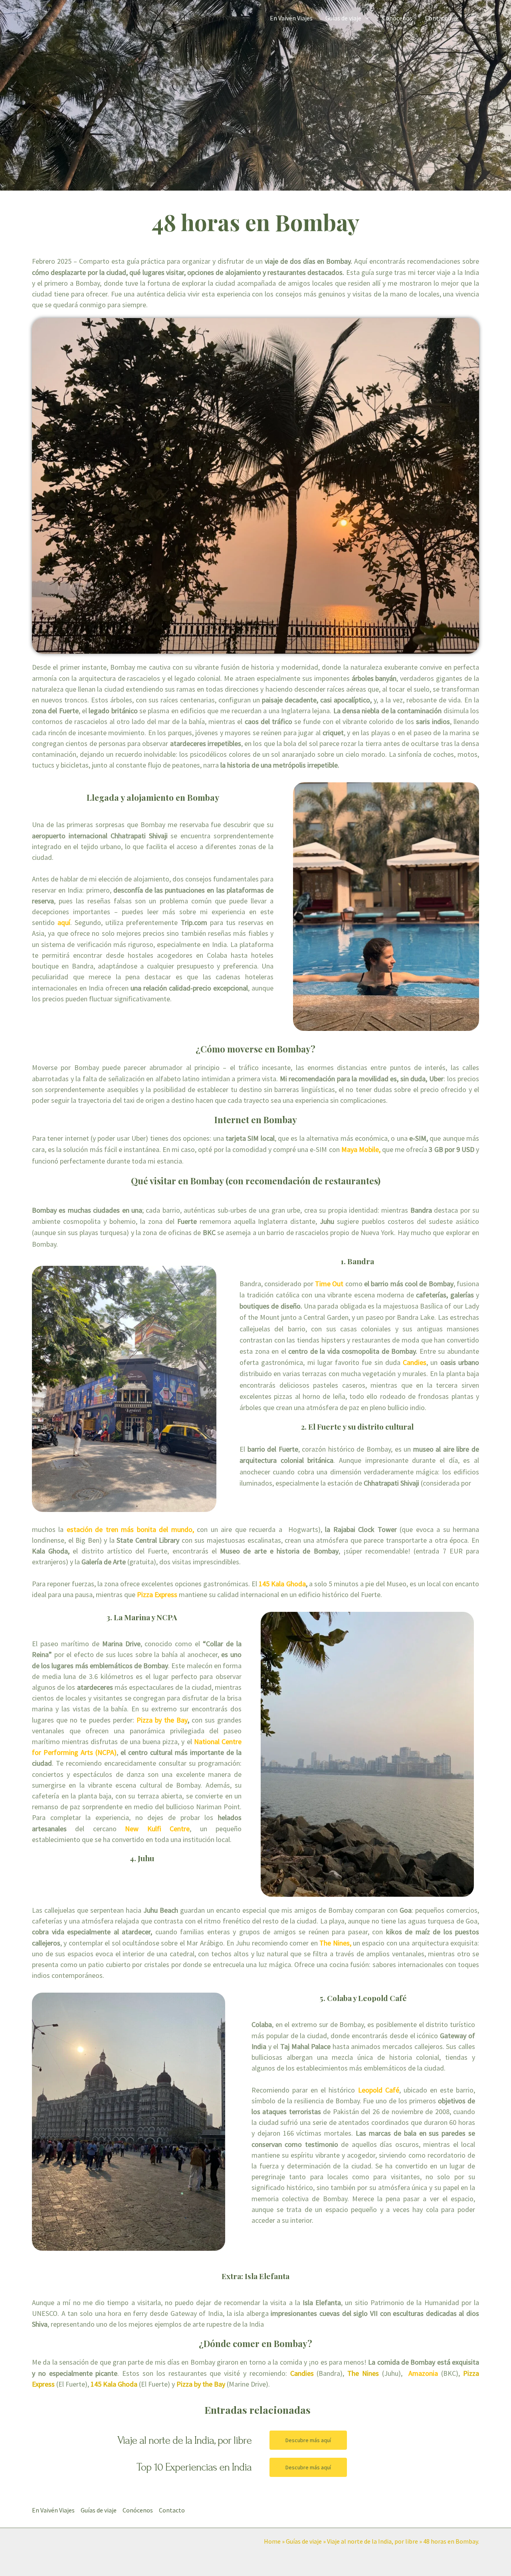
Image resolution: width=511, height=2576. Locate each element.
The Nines (363, 2373)
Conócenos (397, 18)
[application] (365, 18)
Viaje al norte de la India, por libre (372, 2541)
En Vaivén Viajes (291, 18)
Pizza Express (157, 1594)
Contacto (438, 18)
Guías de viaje (343, 18)
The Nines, (335, 1943)
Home (272, 2541)
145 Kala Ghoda (282, 1584)
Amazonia (423, 2373)
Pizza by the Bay (162, 1720)
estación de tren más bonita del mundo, (130, 1529)
